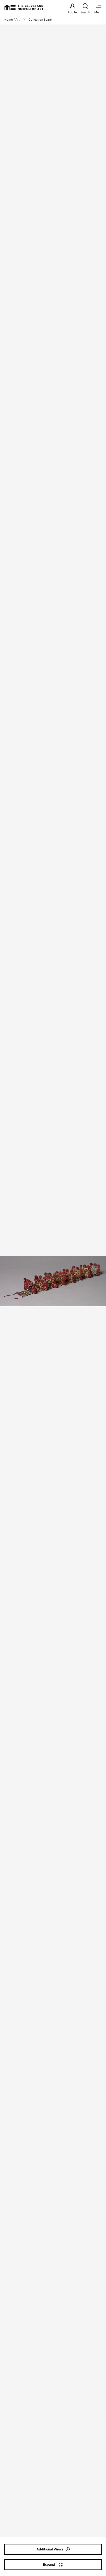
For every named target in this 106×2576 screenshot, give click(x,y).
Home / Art (12, 20)
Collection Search (41, 20)
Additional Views (50, 2549)
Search (85, 12)
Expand (49, 2564)
